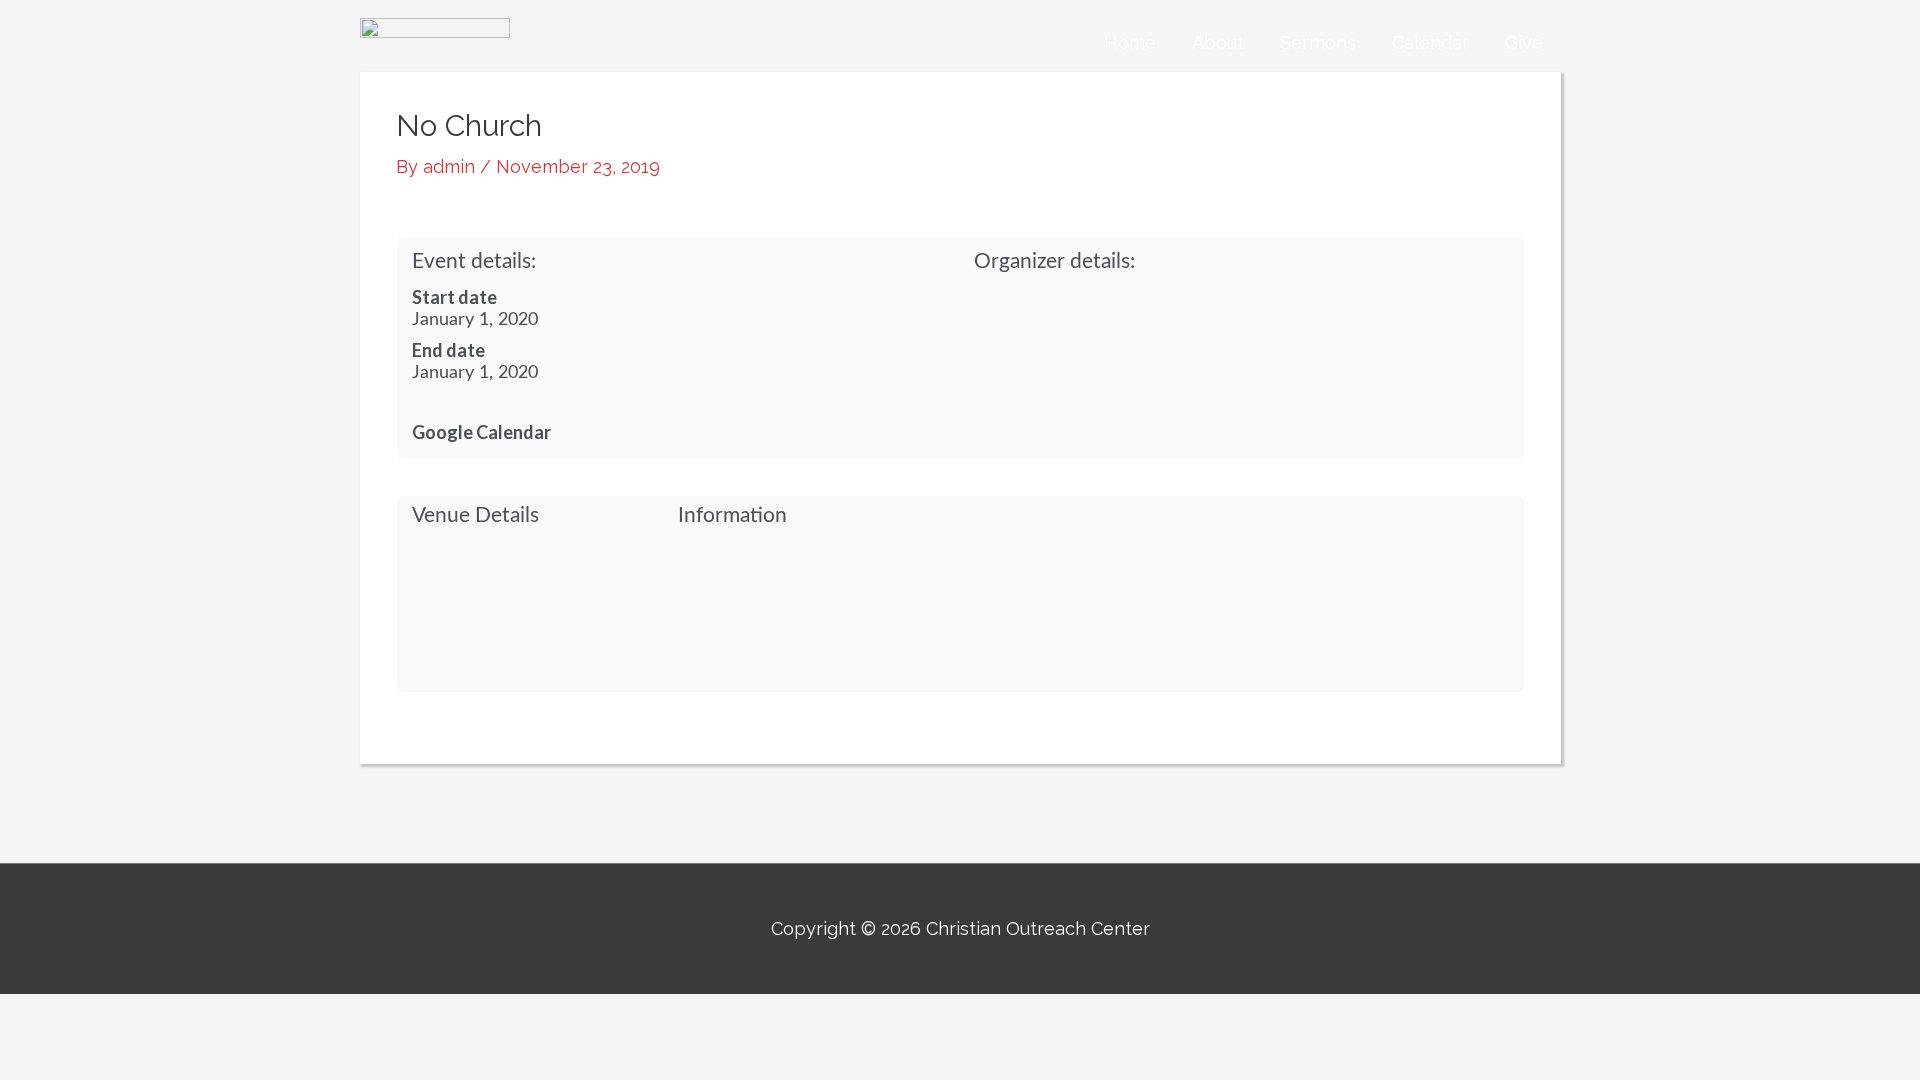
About (1218, 42)
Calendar (1430, 42)
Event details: (474, 261)
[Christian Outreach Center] (435, 41)
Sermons (1318, 42)
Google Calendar (481, 432)
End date (448, 350)
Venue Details (475, 515)
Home (1130, 42)
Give (1524, 42)
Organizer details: (1054, 261)
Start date (454, 297)
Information (732, 515)
